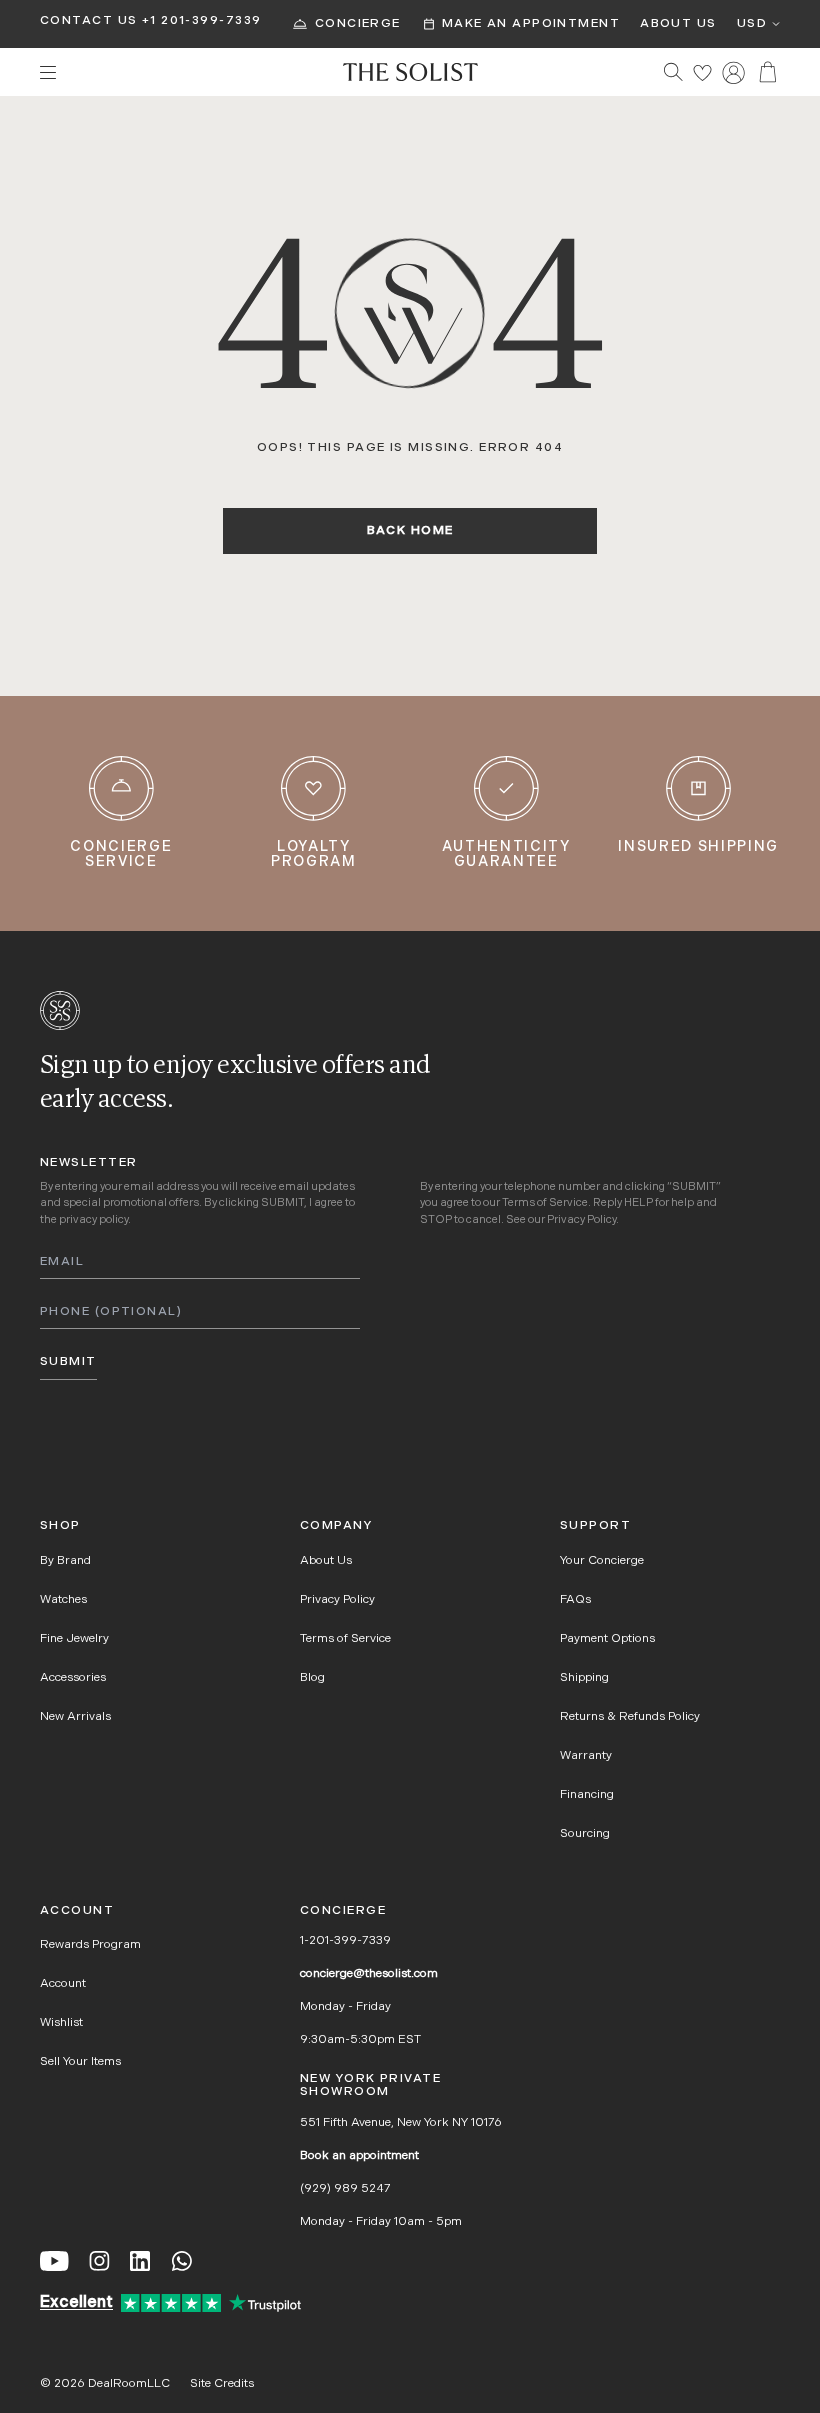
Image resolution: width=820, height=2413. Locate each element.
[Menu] (181, 72)
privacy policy (93, 1220)
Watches (63, 1600)
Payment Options (607, 1639)
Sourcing (585, 1834)
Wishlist (61, 2023)
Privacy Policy (581, 1220)
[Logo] (410, 72)
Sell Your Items (80, 2062)
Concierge (358, 24)
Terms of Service (545, 1203)
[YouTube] (54, 2261)
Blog (312, 1678)
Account (63, 1984)
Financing (587, 1795)
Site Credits (222, 2384)
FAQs (575, 1600)
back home (410, 531)
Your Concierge (602, 1561)
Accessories (73, 1678)
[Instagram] (99, 2261)
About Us (678, 24)
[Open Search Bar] (673, 71)
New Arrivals (75, 1717)
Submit (68, 1362)
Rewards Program (90, 1945)
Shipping (584, 1678)
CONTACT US (88, 21)
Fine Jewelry (74, 1639)
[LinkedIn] (140, 2261)
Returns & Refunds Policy (630, 1717)
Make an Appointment (531, 24)
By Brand (65, 1561)
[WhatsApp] (182, 2261)
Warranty (586, 1756)
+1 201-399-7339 (202, 21)
